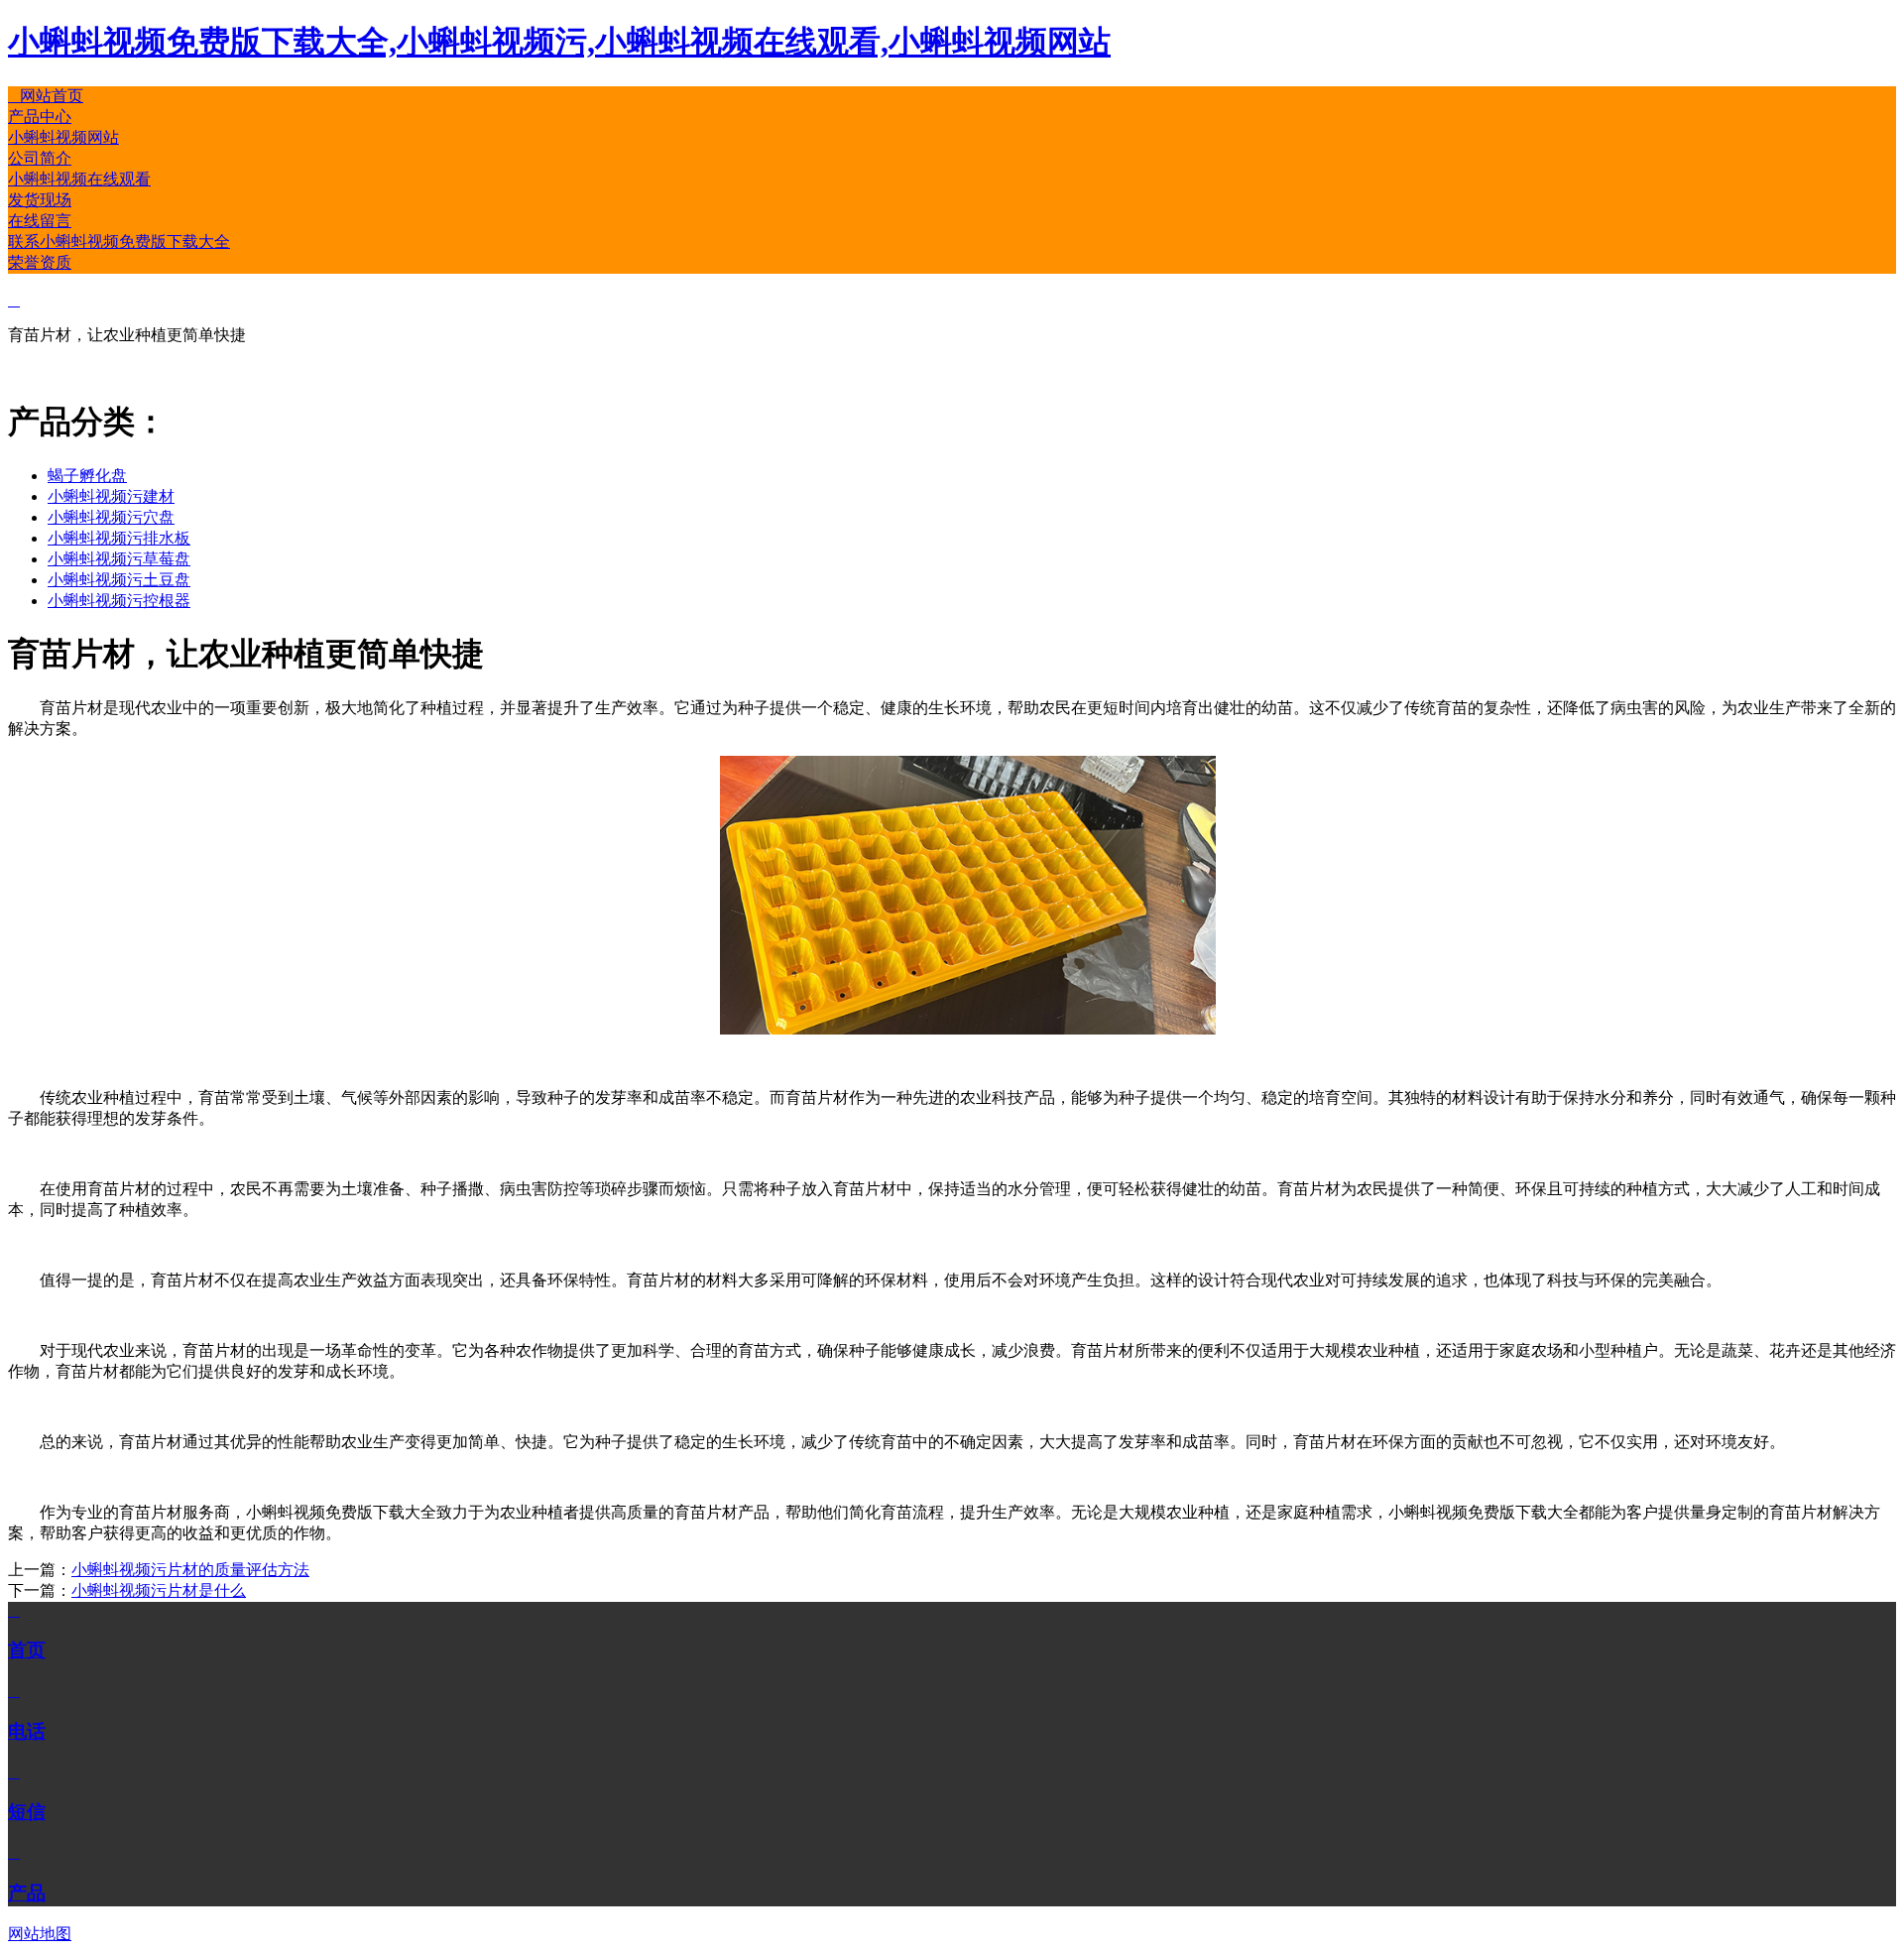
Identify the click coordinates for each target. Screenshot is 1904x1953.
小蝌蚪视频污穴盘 (111, 517)
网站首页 (46, 96)
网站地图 (40, 1934)
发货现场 (40, 200)
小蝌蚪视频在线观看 (79, 179)
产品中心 (40, 117)
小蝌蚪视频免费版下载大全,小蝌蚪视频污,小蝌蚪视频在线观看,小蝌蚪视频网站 (559, 42)
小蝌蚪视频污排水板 (119, 538)
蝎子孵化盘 (87, 476)
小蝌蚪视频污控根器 (119, 601)
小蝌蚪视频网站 (63, 137)
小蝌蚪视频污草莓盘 (119, 559)
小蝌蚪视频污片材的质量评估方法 (190, 1570)
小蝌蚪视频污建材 (111, 496)
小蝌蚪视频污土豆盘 (119, 580)
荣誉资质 (40, 262)
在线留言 (40, 221)
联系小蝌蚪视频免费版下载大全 (119, 242)
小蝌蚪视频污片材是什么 (159, 1590)
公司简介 (40, 158)
